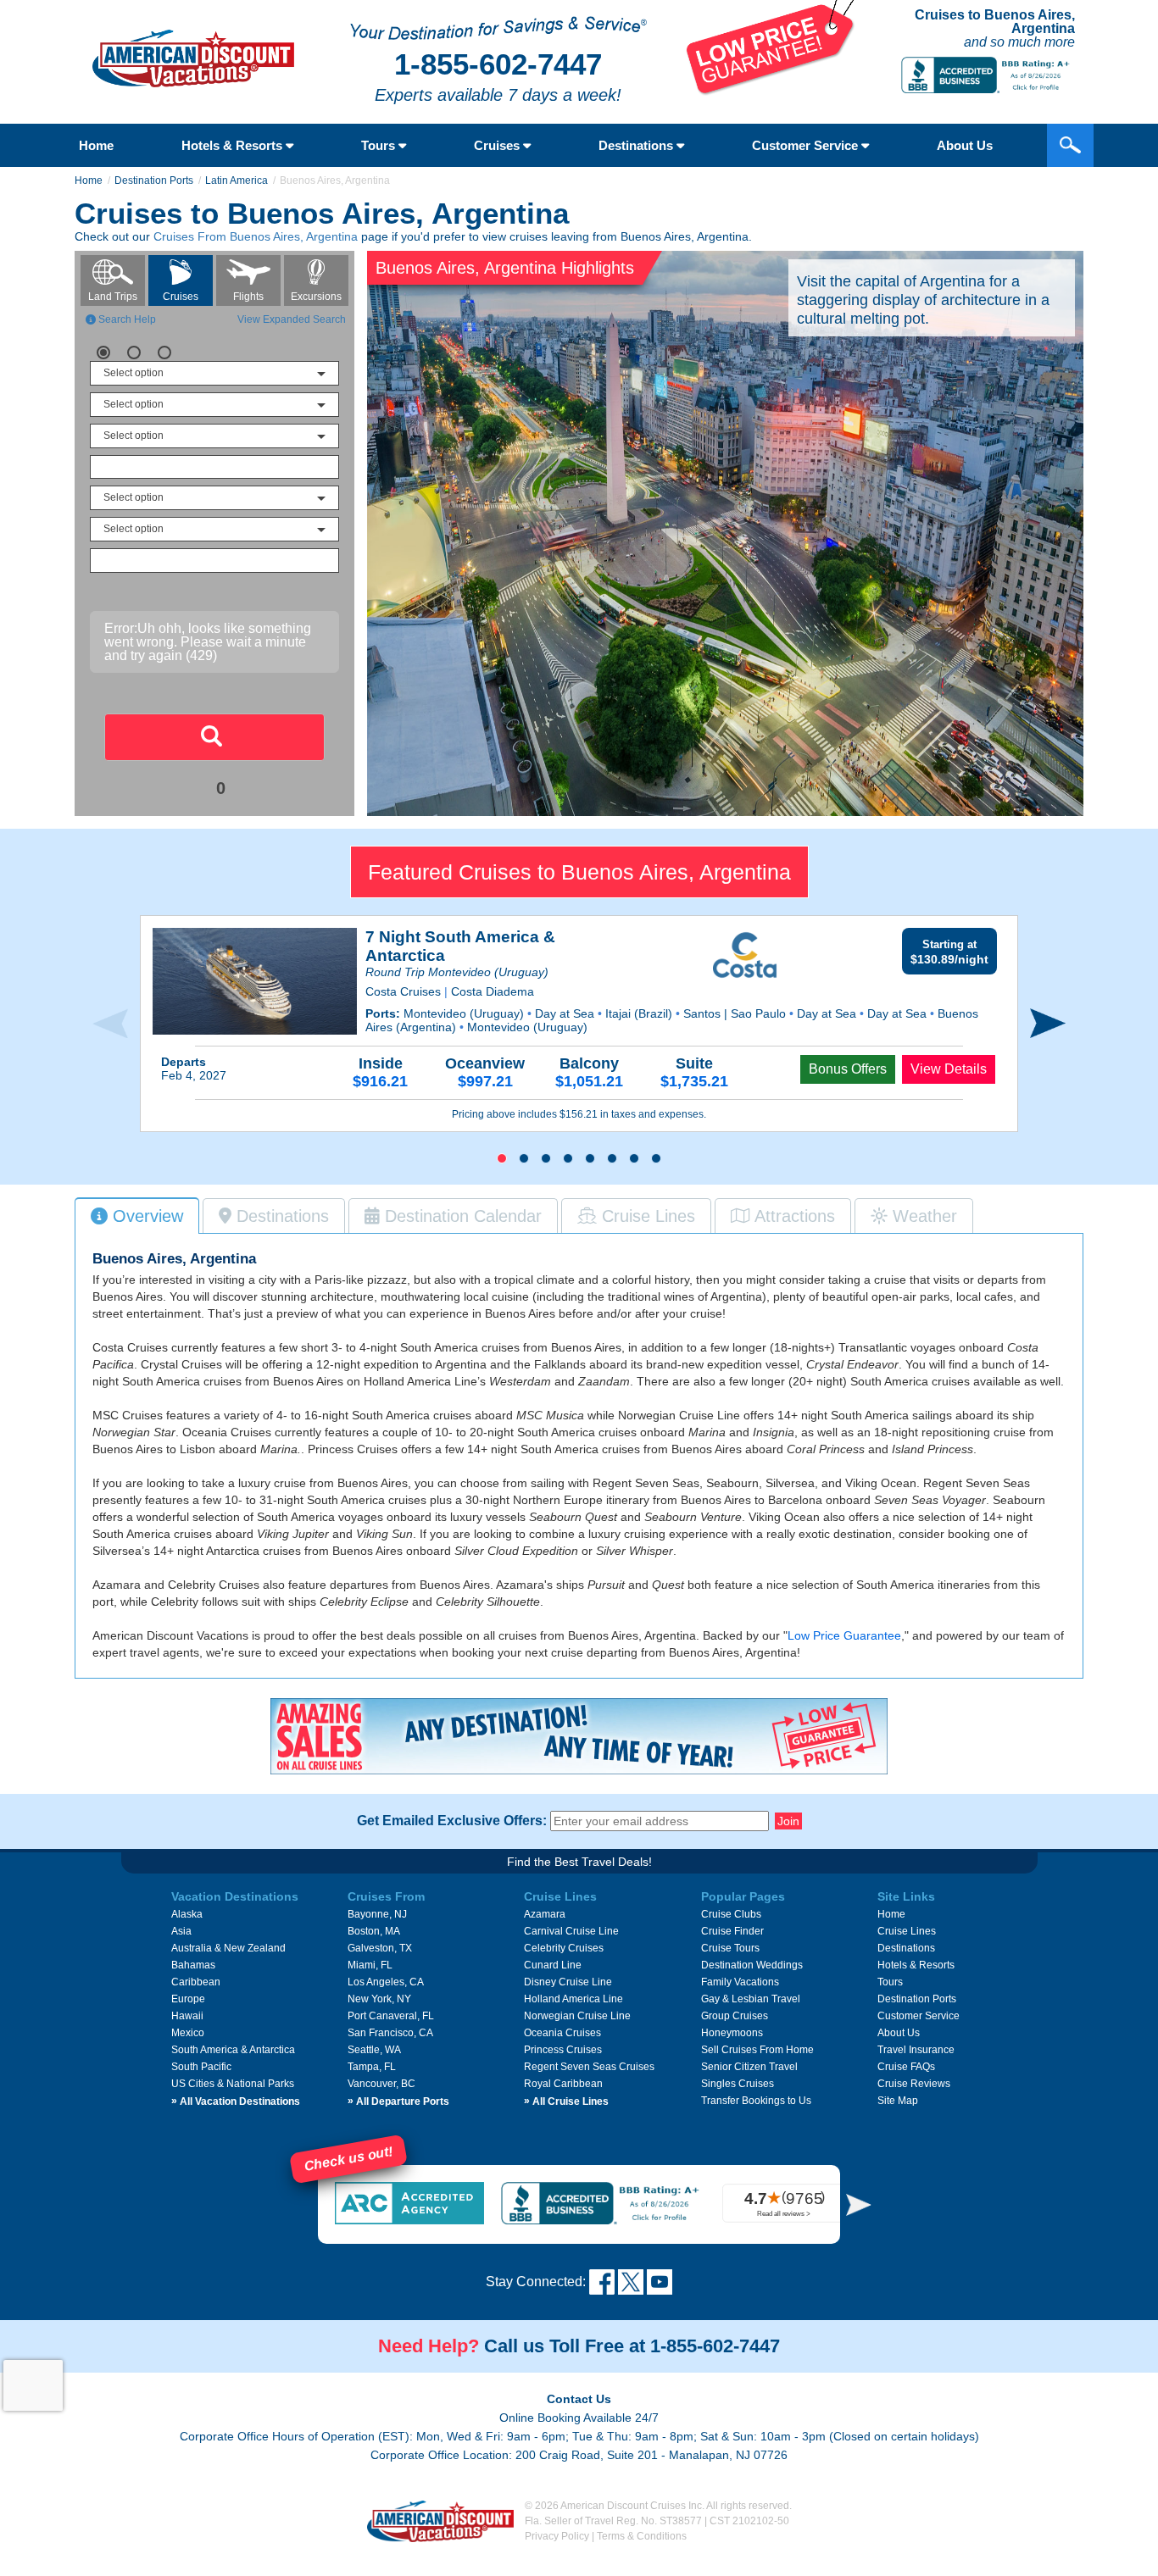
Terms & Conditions (642, 2536)
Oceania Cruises (562, 2033)
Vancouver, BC (381, 2084)
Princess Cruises (563, 2050)
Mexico (188, 2033)
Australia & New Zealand (228, 1948)
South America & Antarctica (233, 2050)
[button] (502, 1158)
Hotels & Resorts (234, 145)
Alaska (187, 1914)
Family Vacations (740, 1982)
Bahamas (193, 1965)
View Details (949, 1069)
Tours (380, 145)
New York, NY (379, 1999)
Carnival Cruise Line (571, 1931)
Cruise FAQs (906, 2067)
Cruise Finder (732, 1931)
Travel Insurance (916, 2050)
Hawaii (187, 2016)
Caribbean (196, 1982)
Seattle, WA (374, 2050)
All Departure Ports (398, 2101)
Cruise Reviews (914, 2084)
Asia (181, 1931)
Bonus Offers (848, 1069)
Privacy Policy (557, 2536)
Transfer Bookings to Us (756, 2101)
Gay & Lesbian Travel (751, 1999)
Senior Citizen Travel (749, 2067)
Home (96, 145)
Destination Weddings (752, 1965)
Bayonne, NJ (377, 1914)
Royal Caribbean (563, 2084)
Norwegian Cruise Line (577, 2016)
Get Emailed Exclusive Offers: (452, 1821)
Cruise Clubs (731, 1914)
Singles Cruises (738, 2084)
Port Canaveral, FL (391, 2016)
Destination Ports (154, 180)
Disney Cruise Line (568, 1982)
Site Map (898, 2101)
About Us (965, 145)
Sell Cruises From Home (757, 2050)
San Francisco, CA (390, 2033)
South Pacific (201, 2067)
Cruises (498, 145)
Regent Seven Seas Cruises (589, 2067)
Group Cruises (735, 2016)
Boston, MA (374, 1931)
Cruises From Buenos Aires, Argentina (256, 236)
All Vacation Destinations (236, 2101)
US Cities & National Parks (233, 2084)
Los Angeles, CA (386, 1982)
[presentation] (110, 1024)
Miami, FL (370, 1965)
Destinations (637, 145)
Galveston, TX (380, 1948)
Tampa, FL (372, 2067)
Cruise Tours (730, 1948)
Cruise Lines (907, 1931)
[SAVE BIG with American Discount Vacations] (771, 91)
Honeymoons (732, 2033)
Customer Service (807, 145)
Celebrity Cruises (564, 1948)
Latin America (237, 180)
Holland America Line (573, 1999)
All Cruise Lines (566, 2101)
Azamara (545, 1914)
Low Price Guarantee (844, 1635)
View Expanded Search (292, 319)
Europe (188, 1999)
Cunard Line (553, 1965)
